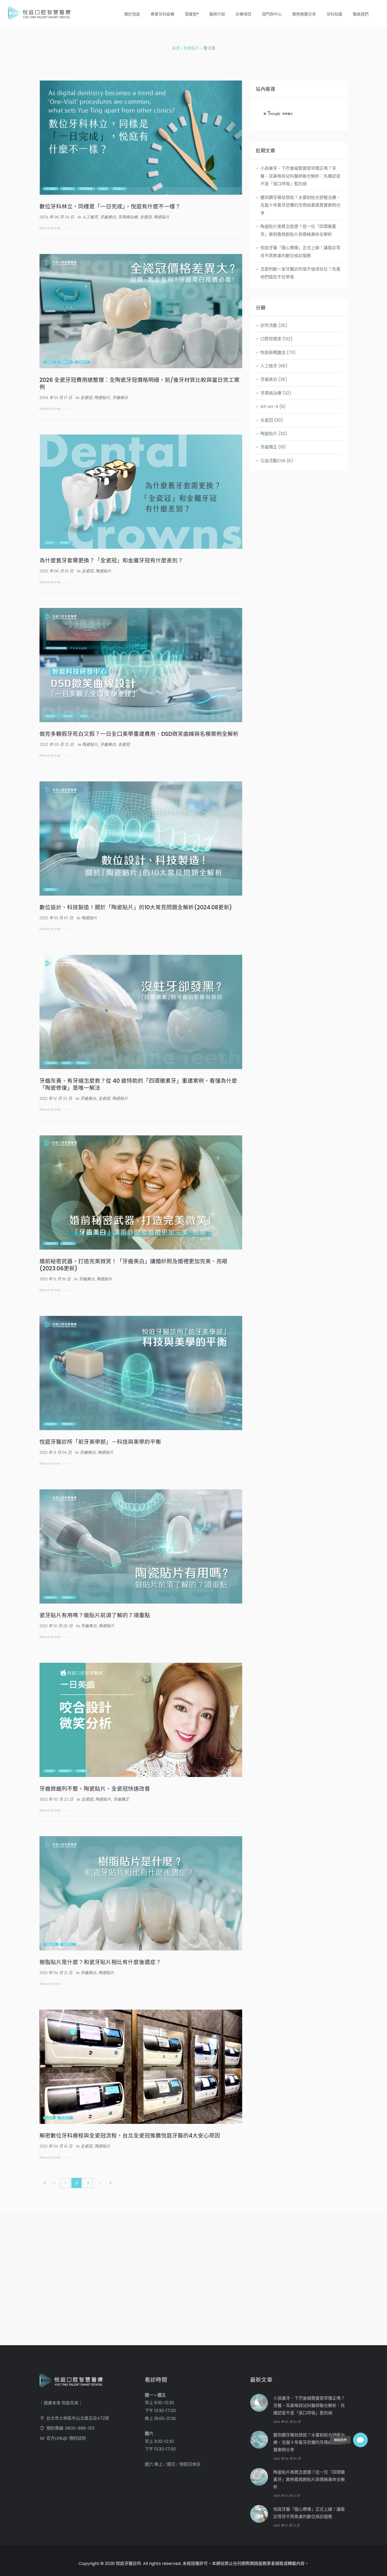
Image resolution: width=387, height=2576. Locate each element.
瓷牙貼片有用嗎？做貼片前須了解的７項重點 (95, 1615)
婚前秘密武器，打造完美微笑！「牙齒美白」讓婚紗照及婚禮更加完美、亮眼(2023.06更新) (133, 1265)
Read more (50, 228)
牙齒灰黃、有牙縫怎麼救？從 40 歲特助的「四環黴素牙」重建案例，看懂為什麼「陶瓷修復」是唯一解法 (138, 1084)
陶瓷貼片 (192, 48)
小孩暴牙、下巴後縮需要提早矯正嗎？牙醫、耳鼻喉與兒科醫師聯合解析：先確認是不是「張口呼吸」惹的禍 (300, 176)
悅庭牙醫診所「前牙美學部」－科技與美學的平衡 (100, 1442)
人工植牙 (51, 189)
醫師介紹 (217, 14)
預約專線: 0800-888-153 (70, 2428)
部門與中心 (272, 14)
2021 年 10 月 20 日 (56, 1626)
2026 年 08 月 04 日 (287, 2458)
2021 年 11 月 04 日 (56, 1452)
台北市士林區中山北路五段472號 (78, 2418)
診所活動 (269, 325)
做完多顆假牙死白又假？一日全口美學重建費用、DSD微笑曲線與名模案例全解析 (139, 734)
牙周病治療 (86, 189)
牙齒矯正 (82, 1771)
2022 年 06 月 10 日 (56, 571)
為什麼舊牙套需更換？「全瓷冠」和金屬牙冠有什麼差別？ (111, 560)
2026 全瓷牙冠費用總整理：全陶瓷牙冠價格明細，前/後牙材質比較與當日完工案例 (140, 383)
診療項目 (244, 14)
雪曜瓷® (192, 14)
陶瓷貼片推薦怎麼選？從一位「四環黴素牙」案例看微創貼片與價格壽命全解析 (309, 2480)
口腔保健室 (271, 339)
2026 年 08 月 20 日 (287, 2422)
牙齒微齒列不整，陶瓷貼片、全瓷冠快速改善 (95, 1789)
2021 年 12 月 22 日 (56, 1098)
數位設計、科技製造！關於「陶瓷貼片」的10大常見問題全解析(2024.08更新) (136, 907)
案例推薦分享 (304, 14)
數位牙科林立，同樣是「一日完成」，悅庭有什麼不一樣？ (110, 206)
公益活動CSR (273, 461)
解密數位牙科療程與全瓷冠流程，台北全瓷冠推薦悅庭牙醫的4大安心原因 (130, 2136)
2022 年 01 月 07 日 (56, 918)
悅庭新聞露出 (273, 353)
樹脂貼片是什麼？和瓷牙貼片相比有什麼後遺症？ (100, 1962)
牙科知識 (334, 14)
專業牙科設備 (162, 14)
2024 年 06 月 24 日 (57, 217)
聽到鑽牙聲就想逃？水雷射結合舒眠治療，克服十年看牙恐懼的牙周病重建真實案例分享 (300, 205)
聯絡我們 (361, 14)
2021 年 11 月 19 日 (55, 1279)
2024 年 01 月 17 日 (56, 398)
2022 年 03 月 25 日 (57, 744)
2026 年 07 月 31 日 (286, 2496)
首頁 (176, 48)
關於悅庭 (132, 14)
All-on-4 (269, 406)
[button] (360, 2440)
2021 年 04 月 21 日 (56, 1973)
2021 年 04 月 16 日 (56, 2146)
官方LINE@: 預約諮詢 (66, 2438)
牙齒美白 (68, 189)
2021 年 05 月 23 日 (56, 1799)
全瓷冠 (103, 189)
